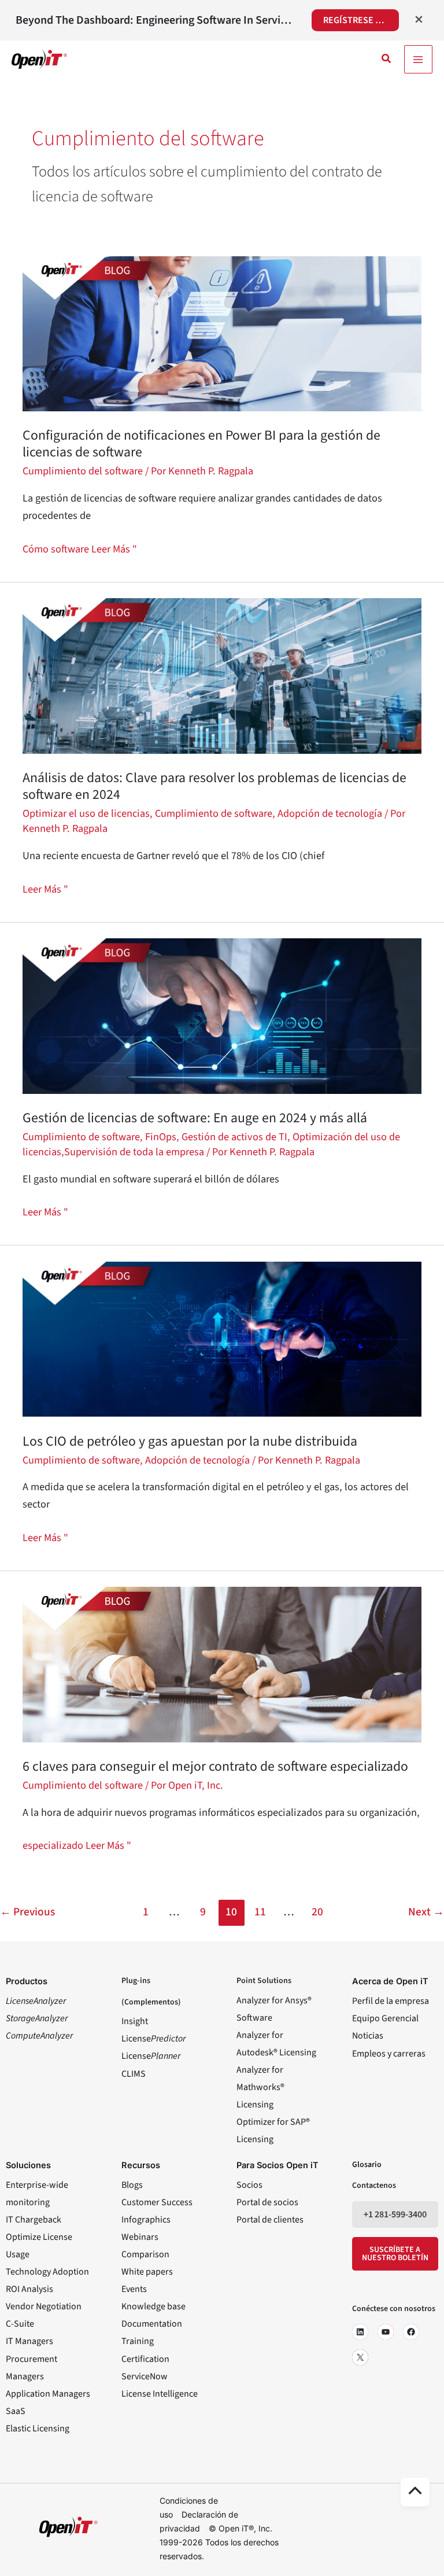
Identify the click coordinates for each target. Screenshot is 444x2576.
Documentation (152, 2324)
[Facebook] (411, 2332)
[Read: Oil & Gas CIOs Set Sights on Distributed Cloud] (222, 1338)
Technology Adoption (47, 2272)
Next (426, 1912)
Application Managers (48, 2394)
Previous (27, 1912)
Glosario (367, 2165)
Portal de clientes (270, 2220)
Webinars (140, 2237)
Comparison (145, 2254)
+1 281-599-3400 (395, 2214)
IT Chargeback (34, 2220)
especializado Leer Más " (77, 1845)
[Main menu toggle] (418, 59)
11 (260, 1912)
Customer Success (157, 2202)
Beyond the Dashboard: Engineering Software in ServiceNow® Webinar (156, 20)
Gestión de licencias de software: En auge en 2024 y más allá (195, 1118)
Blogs (132, 2185)
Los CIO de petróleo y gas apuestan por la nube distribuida (190, 1441)
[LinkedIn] (360, 2332)
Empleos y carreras (389, 2054)
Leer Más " (45, 889)
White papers (147, 2272)
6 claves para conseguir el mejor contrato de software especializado (217, 1766)
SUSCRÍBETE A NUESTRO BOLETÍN (395, 2254)
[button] (387, 60)
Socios (249, 2185)
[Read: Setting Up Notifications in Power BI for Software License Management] (222, 333)
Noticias (368, 2036)
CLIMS (134, 2074)
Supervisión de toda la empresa (134, 1152)
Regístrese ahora (361, 20)
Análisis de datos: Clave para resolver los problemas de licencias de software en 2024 (214, 786)
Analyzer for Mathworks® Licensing (260, 2087)
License (153, 2039)
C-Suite (20, 2324)
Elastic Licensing (38, 2428)
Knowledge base (153, 2306)
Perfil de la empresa (391, 2001)
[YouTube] (386, 2332)
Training (138, 2341)
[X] (360, 2357)
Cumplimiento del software (83, 471)
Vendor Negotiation (44, 2306)
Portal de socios (267, 2202)
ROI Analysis (29, 2289)
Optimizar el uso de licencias (86, 813)
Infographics (146, 2220)
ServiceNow (145, 2376)
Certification (145, 2359)
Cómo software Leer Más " (80, 548)
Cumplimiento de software (214, 813)
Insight (135, 2021)
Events (134, 2289)
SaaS (16, 2411)
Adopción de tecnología (330, 813)
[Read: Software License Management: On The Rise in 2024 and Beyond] (222, 1015)
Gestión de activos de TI (234, 1137)
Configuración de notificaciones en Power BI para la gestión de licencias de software (201, 444)
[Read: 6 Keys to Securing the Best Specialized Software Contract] (222, 1664)
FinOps (161, 1137)
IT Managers (29, 2341)
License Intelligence (160, 2394)
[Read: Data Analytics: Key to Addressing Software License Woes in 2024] (222, 675)
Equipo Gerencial (385, 2018)
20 (317, 1912)
